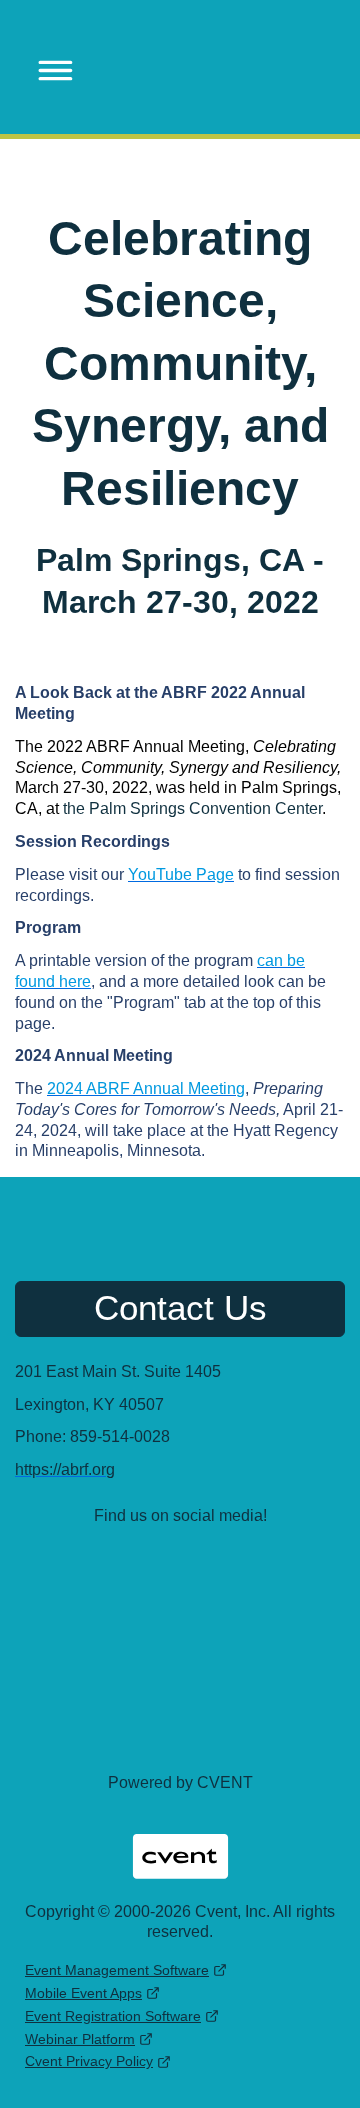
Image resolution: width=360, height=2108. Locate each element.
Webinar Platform (80, 2039)
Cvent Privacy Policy (89, 2061)
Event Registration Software (113, 2016)
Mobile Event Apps (83, 1993)
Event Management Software (117, 1970)
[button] (49, 67)
